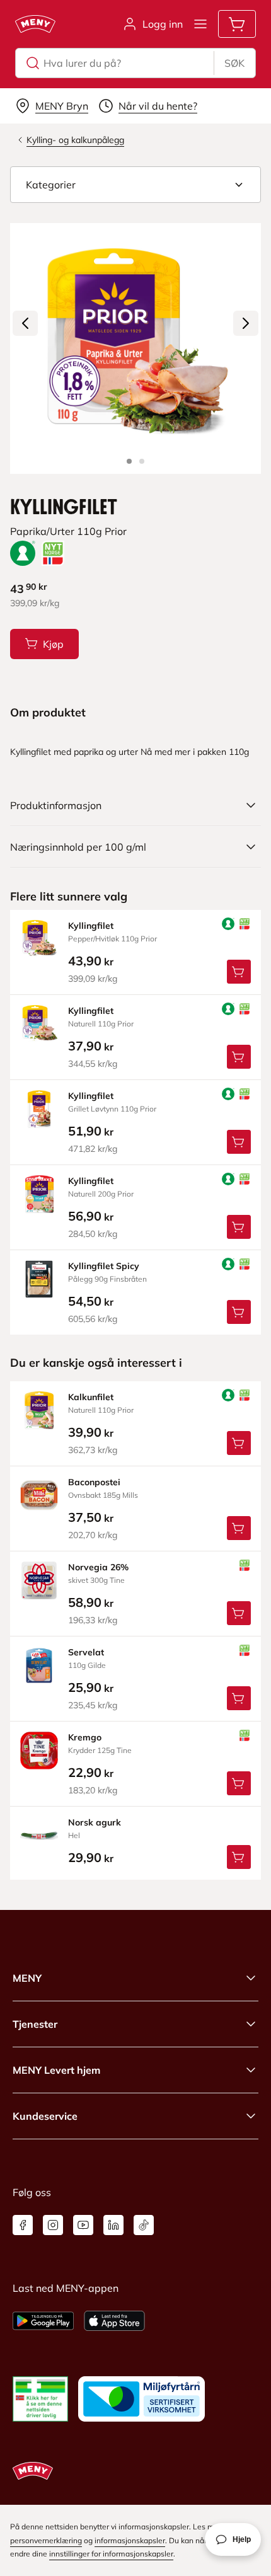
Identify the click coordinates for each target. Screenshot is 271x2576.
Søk (234, 63)
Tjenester (35, 2024)
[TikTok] (144, 2225)
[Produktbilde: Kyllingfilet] (129, 461)
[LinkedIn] (113, 2225)
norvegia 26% (98, 1567)
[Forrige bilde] (25, 323)
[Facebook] (23, 2225)
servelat (86, 1652)
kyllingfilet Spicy (104, 1266)
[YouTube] (83, 2225)
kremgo (85, 1737)
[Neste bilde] (246, 323)
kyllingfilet (91, 926)
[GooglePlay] (43, 2321)
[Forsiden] (142, 461)
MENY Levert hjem (56, 2070)
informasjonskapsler (130, 2540)
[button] (135, 185)
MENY (27, 1978)
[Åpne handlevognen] (237, 24)
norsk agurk (95, 1822)
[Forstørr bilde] (135, 348)
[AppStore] (114, 2321)
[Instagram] (53, 2225)
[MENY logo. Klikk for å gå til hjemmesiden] (35, 24)
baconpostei (94, 1482)
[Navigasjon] (200, 24)
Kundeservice (45, 2116)
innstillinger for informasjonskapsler (111, 2554)
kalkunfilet (91, 1397)
